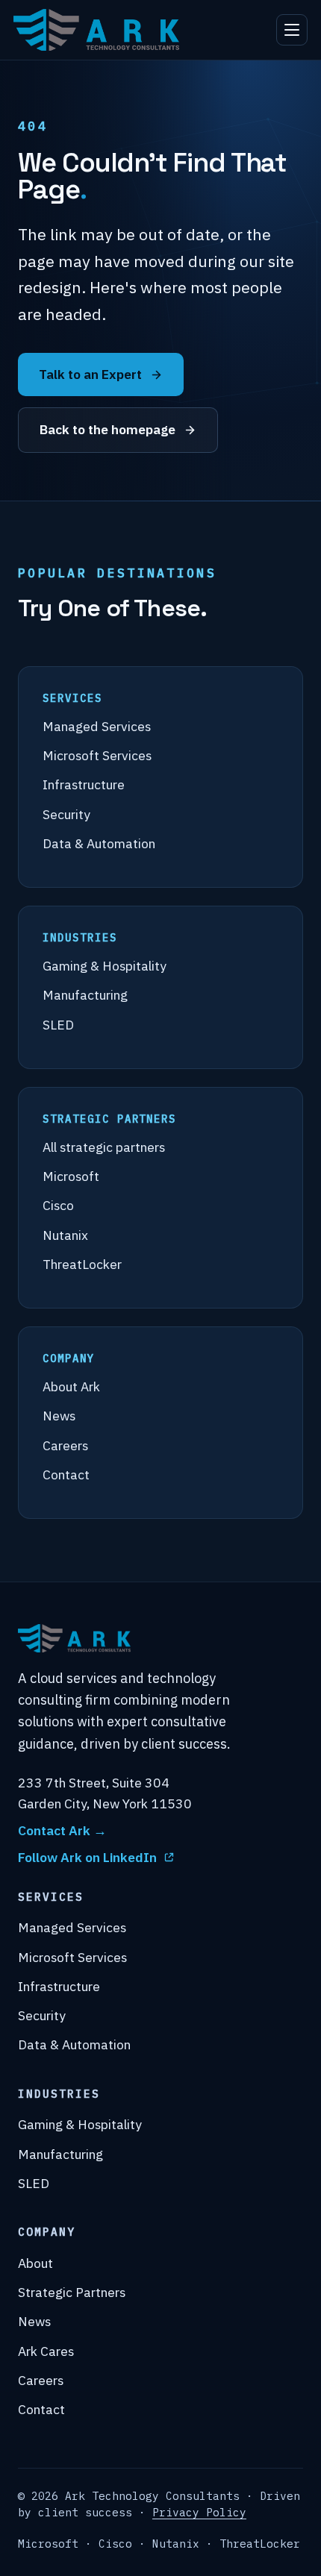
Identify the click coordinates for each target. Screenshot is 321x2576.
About (35, 2263)
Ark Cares (46, 2351)
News (59, 1416)
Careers (65, 1445)
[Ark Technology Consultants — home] (96, 30)
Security (66, 814)
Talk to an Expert (90, 374)
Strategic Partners (72, 2292)
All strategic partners (104, 1147)
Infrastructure (84, 784)
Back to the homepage (107, 429)
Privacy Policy (199, 2512)
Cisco (58, 1205)
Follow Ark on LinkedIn (87, 1857)
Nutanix (65, 1235)
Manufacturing (85, 995)
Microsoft (71, 1176)
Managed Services (97, 726)
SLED (58, 1025)
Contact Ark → (62, 1830)
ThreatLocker (82, 1264)
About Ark (71, 1386)
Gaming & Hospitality (105, 966)
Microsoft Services (97, 755)
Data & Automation (99, 843)
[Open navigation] (292, 30)
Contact (66, 1475)
